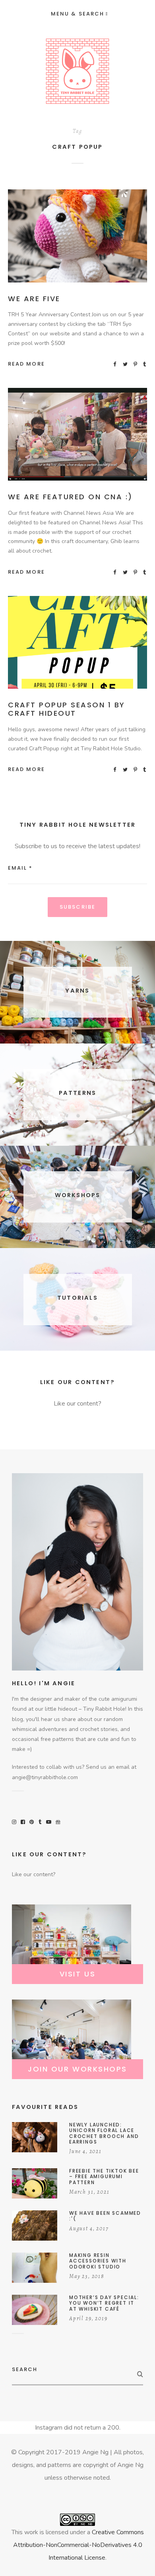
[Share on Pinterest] (136, 364)
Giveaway (102, 236)
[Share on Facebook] (115, 364)
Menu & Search (77, 14)
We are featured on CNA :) (70, 497)
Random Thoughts (60, 245)
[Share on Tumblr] (145, 364)
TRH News (105, 245)
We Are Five (34, 299)
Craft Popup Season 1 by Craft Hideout (67, 709)
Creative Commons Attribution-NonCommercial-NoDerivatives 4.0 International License (78, 2545)
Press (101, 436)
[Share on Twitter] (126, 364)
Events (83, 644)
